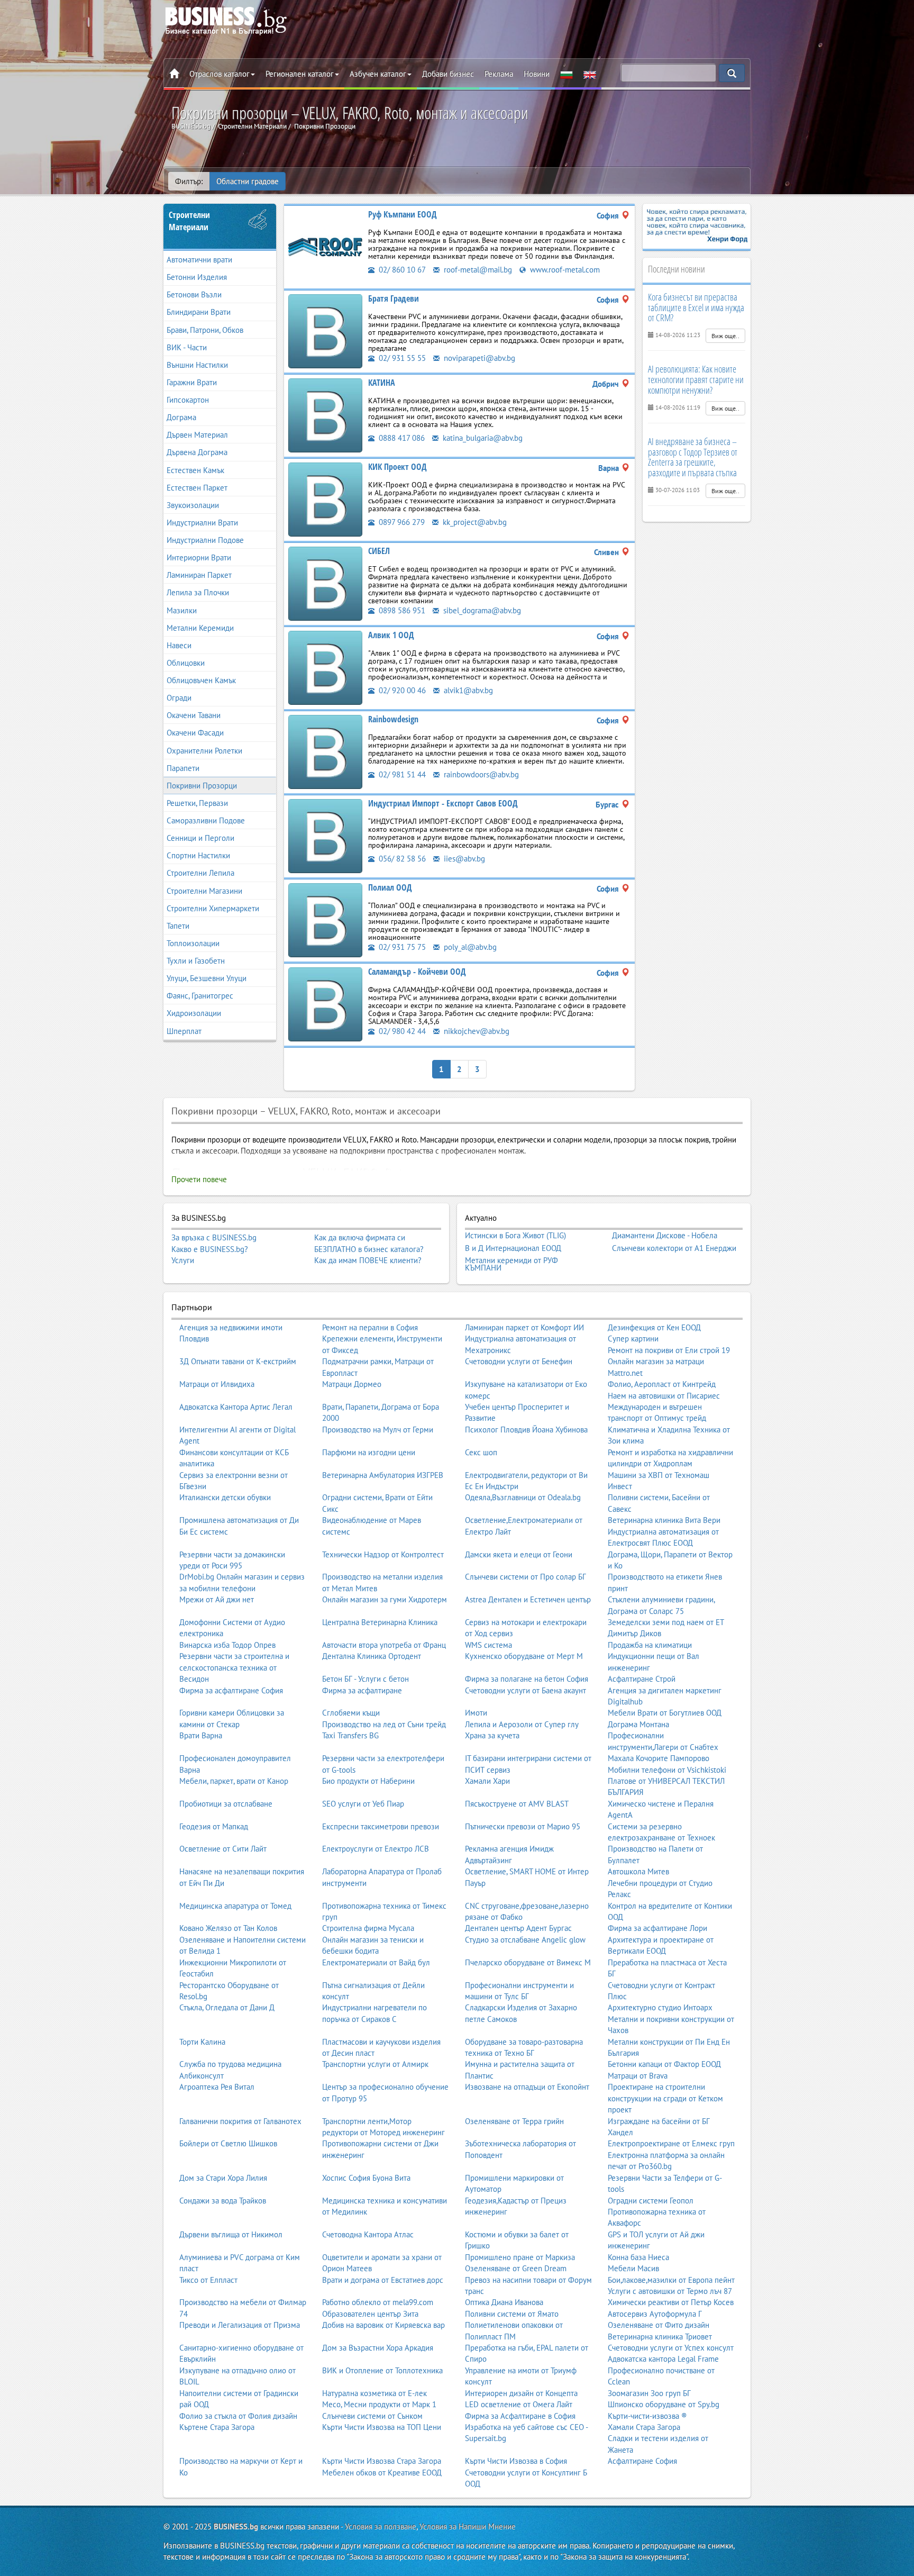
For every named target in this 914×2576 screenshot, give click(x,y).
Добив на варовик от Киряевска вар (383, 2325)
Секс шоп (481, 1452)
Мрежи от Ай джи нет (217, 1599)
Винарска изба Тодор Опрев (227, 1645)
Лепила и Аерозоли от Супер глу (522, 1724)
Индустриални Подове (205, 540)
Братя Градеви (394, 298)
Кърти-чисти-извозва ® (647, 2416)
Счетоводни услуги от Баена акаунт (525, 1690)
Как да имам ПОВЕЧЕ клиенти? (368, 1260)
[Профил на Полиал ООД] (325, 919)
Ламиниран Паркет (199, 575)
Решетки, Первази (197, 803)
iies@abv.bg (463, 859)
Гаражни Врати (192, 382)
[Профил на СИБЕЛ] (325, 583)
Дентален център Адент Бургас (518, 1928)
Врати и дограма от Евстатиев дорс (383, 2280)
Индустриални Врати (202, 523)
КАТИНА (382, 383)
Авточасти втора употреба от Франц (384, 1645)
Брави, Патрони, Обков (205, 330)
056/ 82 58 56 (401, 859)
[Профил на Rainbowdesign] (325, 751)
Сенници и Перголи (200, 838)
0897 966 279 (401, 522)
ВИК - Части (187, 347)
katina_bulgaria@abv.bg (482, 438)
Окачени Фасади (195, 733)
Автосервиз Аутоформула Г (655, 2314)
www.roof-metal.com (564, 270)
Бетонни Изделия (197, 277)
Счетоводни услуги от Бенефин (519, 1361)
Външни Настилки (197, 365)
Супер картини (633, 1339)
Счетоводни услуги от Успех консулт (671, 2348)
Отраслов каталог (220, 74)
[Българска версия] (566, 74)
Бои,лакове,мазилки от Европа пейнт (671, 2280)
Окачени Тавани (194, 715)
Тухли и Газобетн (196, 961)
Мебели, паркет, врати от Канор (234, 1781)
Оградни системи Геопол (651, 2201)
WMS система (488, 1645)
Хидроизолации (194, 1013)
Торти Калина (202, 2042)
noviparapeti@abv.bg (478, 358)
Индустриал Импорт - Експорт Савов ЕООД (443, 803)
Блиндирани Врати (199, 312)
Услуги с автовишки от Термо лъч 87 (670, 2291)
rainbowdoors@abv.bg (480, 774)
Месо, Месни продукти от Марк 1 (379, 2404)
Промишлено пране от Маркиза (520, 2257)
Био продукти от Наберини (368, 1781)
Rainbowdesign (393, 719)
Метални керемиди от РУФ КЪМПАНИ (511, 1264)
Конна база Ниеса (638, 2257)
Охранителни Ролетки (204, 751)
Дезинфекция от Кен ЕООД (654, 1327)
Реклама (499, 74)
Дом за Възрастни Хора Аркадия (378, 2348)
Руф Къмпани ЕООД (403, 214)
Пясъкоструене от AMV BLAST (517, 1804)
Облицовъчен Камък (201, 680)
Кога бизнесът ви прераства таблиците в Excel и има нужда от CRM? (696, 307)
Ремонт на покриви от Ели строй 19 (669, 1350)
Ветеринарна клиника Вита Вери (664, 1520)
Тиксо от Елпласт (208, 2280)
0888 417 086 (401, 438)
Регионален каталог (300, 74)
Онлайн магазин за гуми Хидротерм (385, 1599)
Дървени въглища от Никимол (231, 2234)
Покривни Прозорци (202, 786)
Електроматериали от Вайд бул (376, 1962)
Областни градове (248, 181)
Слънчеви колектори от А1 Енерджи (674, 1248)
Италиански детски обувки (225, 1497)
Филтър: (189, 181)
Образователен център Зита (370, 2314)
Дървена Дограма (197, 452)
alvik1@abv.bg (467, 690)
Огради (179, 698)
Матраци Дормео (352, 1384)
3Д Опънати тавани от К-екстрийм (238, 1361)
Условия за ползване (381, 2527)
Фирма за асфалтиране (362, 1690)
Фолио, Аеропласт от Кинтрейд (662, 1384)
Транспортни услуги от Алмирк (375, 2064)
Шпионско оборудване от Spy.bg (664, 2404)
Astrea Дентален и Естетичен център (528, 1599)
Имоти (476, 1713)
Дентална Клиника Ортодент (372, 1656)
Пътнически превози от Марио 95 (523, 1826)
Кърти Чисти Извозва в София (516, 2461)
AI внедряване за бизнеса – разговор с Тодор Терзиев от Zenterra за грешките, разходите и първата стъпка (693, 457)
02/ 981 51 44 (401, 774)
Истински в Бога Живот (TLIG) (515, 1236)
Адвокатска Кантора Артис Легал (236, 1407)
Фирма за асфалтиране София (231, 1690)
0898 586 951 (401, 610)
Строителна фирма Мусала (368, 1928)
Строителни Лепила (200, 873)
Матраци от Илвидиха (217, 1384)
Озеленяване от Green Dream (516, 2268)
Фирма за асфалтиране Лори (657, 1928)
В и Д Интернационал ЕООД (513, 1248)
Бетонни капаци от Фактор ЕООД (664, 2064)
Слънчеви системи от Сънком (372, 2416)
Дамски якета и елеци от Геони (519, 1554)
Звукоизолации (193, 505)
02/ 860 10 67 (401, 270)
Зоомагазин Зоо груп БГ (649, 2393)
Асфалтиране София (642, 2461)
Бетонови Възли (194, 294)
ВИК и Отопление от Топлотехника (382, 2370)
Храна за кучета (492, 1735)
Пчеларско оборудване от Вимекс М (528, 1962)
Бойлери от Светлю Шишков (228, 2143)
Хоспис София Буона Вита (366, 2178)
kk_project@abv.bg (474, 522)
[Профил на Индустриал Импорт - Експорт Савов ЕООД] (325, 835)
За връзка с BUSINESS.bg (214, 1237)
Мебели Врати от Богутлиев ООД (665, 1713)
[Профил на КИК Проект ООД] (325, 499)
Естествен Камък (195, 470)
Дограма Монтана (638, 1724)
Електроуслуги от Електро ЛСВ (376, 1849)
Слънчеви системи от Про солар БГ (525, 1577)
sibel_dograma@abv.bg (481, 610)
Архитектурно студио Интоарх (660, 2007)
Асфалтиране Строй (642, 1679)
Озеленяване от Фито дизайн (659, 2325)
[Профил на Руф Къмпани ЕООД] (325, 246)
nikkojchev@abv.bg (476, 1031)
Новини (537, 74)
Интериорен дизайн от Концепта (521, 2393)
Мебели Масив (633, 2268)
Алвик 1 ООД (391, 635)
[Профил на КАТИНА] (325, 415)
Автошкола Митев (638, 1871)
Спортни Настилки (198, 855)
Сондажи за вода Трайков (223, 2201)
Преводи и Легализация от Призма (240, 2325)
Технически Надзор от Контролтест (383, 1554)
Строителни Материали (189, 221)
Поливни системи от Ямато (512, 2314)
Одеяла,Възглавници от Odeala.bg (523, 1497)
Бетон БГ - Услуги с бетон (365, 1679)
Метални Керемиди (200, 628)
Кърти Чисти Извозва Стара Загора (382, 2461)
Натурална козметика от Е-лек (374, 2393)
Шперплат (184, 1031)
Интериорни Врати (199, 557)
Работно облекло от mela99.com (378, 2302)
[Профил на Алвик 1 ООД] (325, 667)
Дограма (181, 417)
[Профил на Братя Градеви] (325, 330)
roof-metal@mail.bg (477, 270)
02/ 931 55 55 (401, 358)
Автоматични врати (199, 260)
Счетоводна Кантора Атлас (368, 2234)
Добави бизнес (448, 74)
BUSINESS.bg (236, 2527)
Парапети (183, 768)
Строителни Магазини (204, 891)
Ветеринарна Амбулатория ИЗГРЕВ (383, 1475)
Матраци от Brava (638, 2076)
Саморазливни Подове (206, 820)
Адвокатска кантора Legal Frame (663, 2359)
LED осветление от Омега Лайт (519, 2404)
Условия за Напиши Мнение (468, 2527)
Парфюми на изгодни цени (369, 1452)
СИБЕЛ (379, 551)
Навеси (179, 645)
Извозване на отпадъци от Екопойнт (527, 2087)
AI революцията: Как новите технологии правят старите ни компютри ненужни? (696, 379)
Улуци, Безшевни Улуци (207, 978)
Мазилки (182, 610)
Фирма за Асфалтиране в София (520, 2416)
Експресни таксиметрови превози (381, 1826)
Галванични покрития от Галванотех (240, 2121)
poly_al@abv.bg (469, 947)
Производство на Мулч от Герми (378, 1430)
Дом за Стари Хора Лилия (223, 2178)
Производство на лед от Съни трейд (384, 1724)
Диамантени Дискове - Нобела (665, 1236)
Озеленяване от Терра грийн (514, 2121)
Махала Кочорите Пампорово (659, 1758)
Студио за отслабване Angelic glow (525, 1940)
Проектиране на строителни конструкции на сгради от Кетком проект (665, 2098)
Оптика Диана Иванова (504, 2302)
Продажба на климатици (650, 1645)
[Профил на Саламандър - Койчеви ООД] (325, 1004)
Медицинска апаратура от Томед (235, 1906)
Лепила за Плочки (198, 592)
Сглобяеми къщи (351, 1713)
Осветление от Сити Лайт (223, 1849)
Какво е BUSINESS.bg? (210, 1249)
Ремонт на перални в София (370, 1327)
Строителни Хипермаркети (213, 908)
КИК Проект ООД (397, 467)
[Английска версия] (590, 74)
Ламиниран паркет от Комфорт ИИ (524, 1327)
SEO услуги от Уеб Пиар (363, 1804)
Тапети (178, 926)
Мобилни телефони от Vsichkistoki (667, 1770)
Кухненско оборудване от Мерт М (524, 1656)
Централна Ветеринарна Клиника (380, 1622)
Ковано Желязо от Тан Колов (228, 1928)
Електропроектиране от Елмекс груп (671, 2143)
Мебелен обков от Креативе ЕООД (382, 2473)
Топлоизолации (193, 943)
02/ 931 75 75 (401, 947)
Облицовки (186, 663)
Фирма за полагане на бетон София (527, 1679)
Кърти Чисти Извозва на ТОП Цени (382, 2427)
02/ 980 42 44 (401, 1031)
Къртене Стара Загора (217, 2427)
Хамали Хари (487, 1781)
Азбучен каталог (378, 74)
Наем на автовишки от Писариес (664, 1396)
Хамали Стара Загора (644, 2427)
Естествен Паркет (197, 488)
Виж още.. (725, 336)
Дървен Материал (197, 435)
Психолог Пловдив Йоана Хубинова (526, 1430)
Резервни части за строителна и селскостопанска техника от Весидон (234, 1667)
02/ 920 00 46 (401, 690)
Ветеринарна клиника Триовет (660, 2337)
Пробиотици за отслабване (226, 1804)
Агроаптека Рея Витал (217, 2087)
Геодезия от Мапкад (214, 1826)
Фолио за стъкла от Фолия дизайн (238, 2416)
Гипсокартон (188, 400)
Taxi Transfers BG (350, 1735)
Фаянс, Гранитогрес (200, 996)
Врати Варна (201, 1735)
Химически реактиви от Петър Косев (671, 2302)
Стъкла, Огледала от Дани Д (227, 2007)
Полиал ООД (390, 887)
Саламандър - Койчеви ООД (417, 972)
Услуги (183, 1260)
